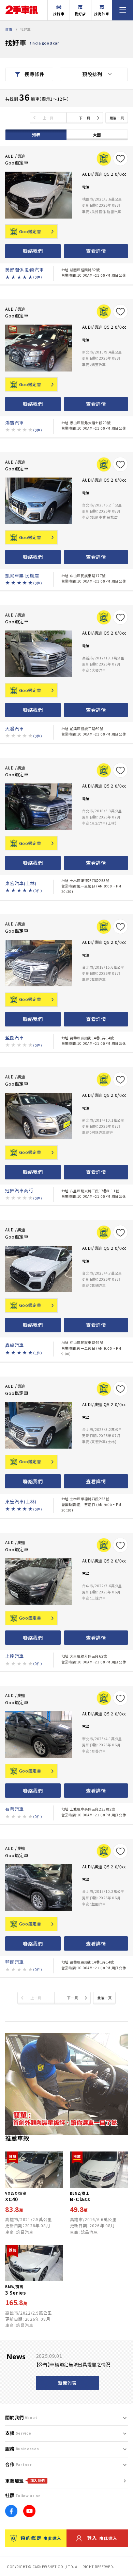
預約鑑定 (41, 2538)
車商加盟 (25, 2481)
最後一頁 (117, 118)
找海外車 (102, 14)
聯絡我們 (33, 251)
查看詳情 (96, 251)
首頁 (9, 29)
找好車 (59, 14)
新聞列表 (67, 2383)
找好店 (80, 14)
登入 (102, 2538)
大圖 (97, 135)
